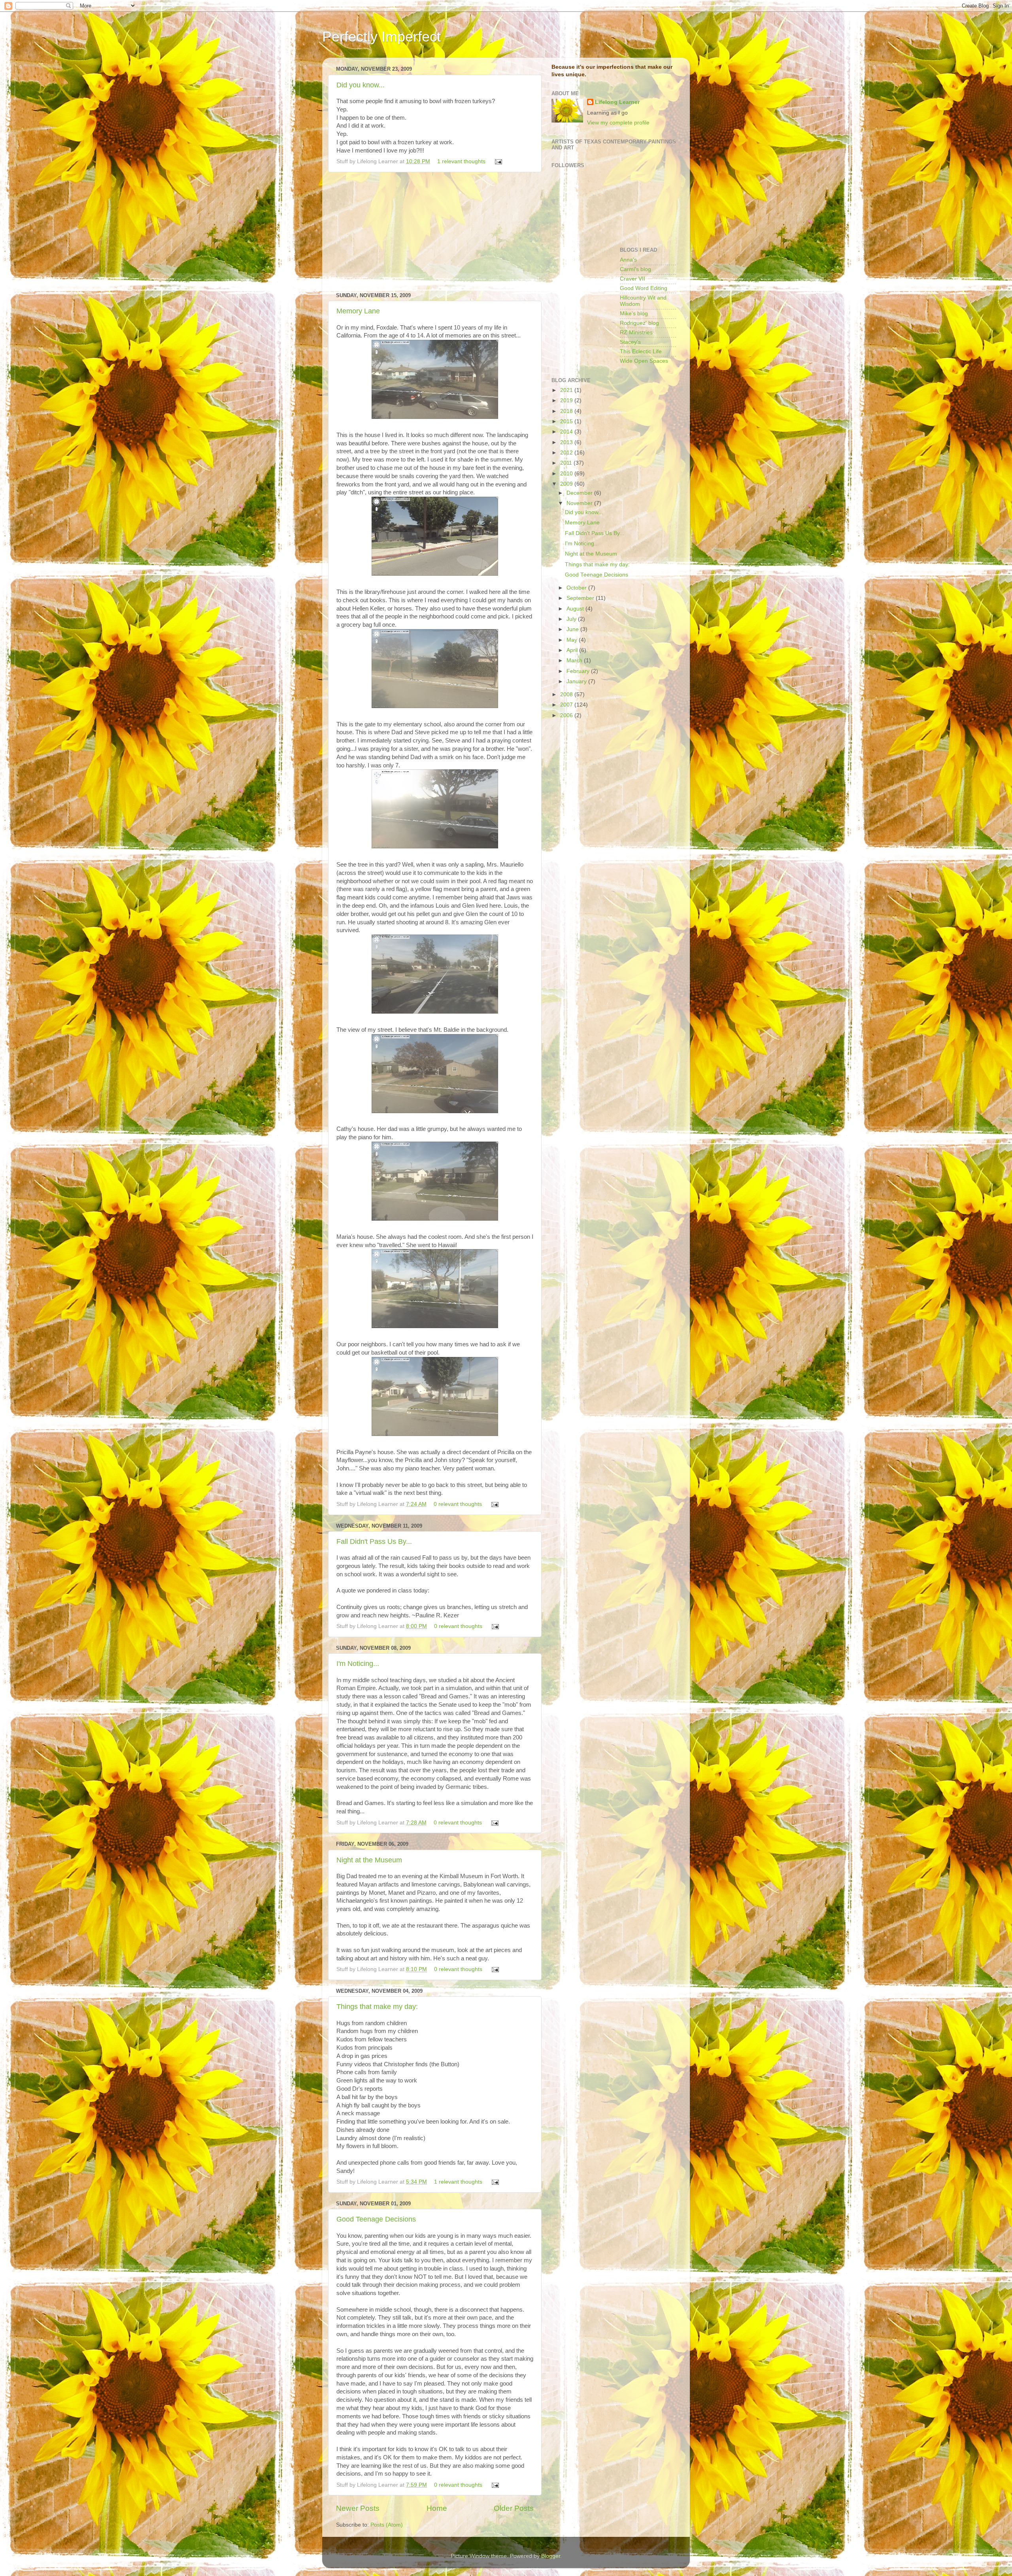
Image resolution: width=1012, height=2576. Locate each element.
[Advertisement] (435, 232)
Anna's (628, 260)
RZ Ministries (636, 333)
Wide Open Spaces (644, 361)
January (577, 681)
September (581, 598)
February (579, 671)
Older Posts (514, 2508)
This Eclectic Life (641, 351)
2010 (567, 474)
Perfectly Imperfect (381, 37)
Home (437, 2508)
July (572, 619)
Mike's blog (634, 314)
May (573, 640)
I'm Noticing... (358, 1664)
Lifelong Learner (617, 102)
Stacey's (630, 342)
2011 (567, 463)
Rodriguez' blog (639, 323)
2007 (567, 705)
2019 (567, 400)
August (576, 609)
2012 (567, 453)
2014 (567, 432)
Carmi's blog (635, 269)
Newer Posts (358, 2508)
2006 (567, 715)
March (575, 660)
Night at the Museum (369, 1860)
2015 (567, 421)
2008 (567, 694)
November (580, 503)
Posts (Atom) (387, 2525)
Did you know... (361, 85)
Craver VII (632, 279)
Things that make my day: (377, 2007)
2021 (567, 390)
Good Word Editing (644, 288)
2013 (567, 442)
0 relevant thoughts (458, 1504)
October (577, 588)
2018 (567, 411)
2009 (567, 484)
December (580, 493)
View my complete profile (618, 123)
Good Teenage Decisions (376, 2219)
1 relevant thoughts (461, 161)
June (573, 629)
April (573, 650)
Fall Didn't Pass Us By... (374, 1541)
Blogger (551, 2556)
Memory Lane (358, 311)
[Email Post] (497, 161)
